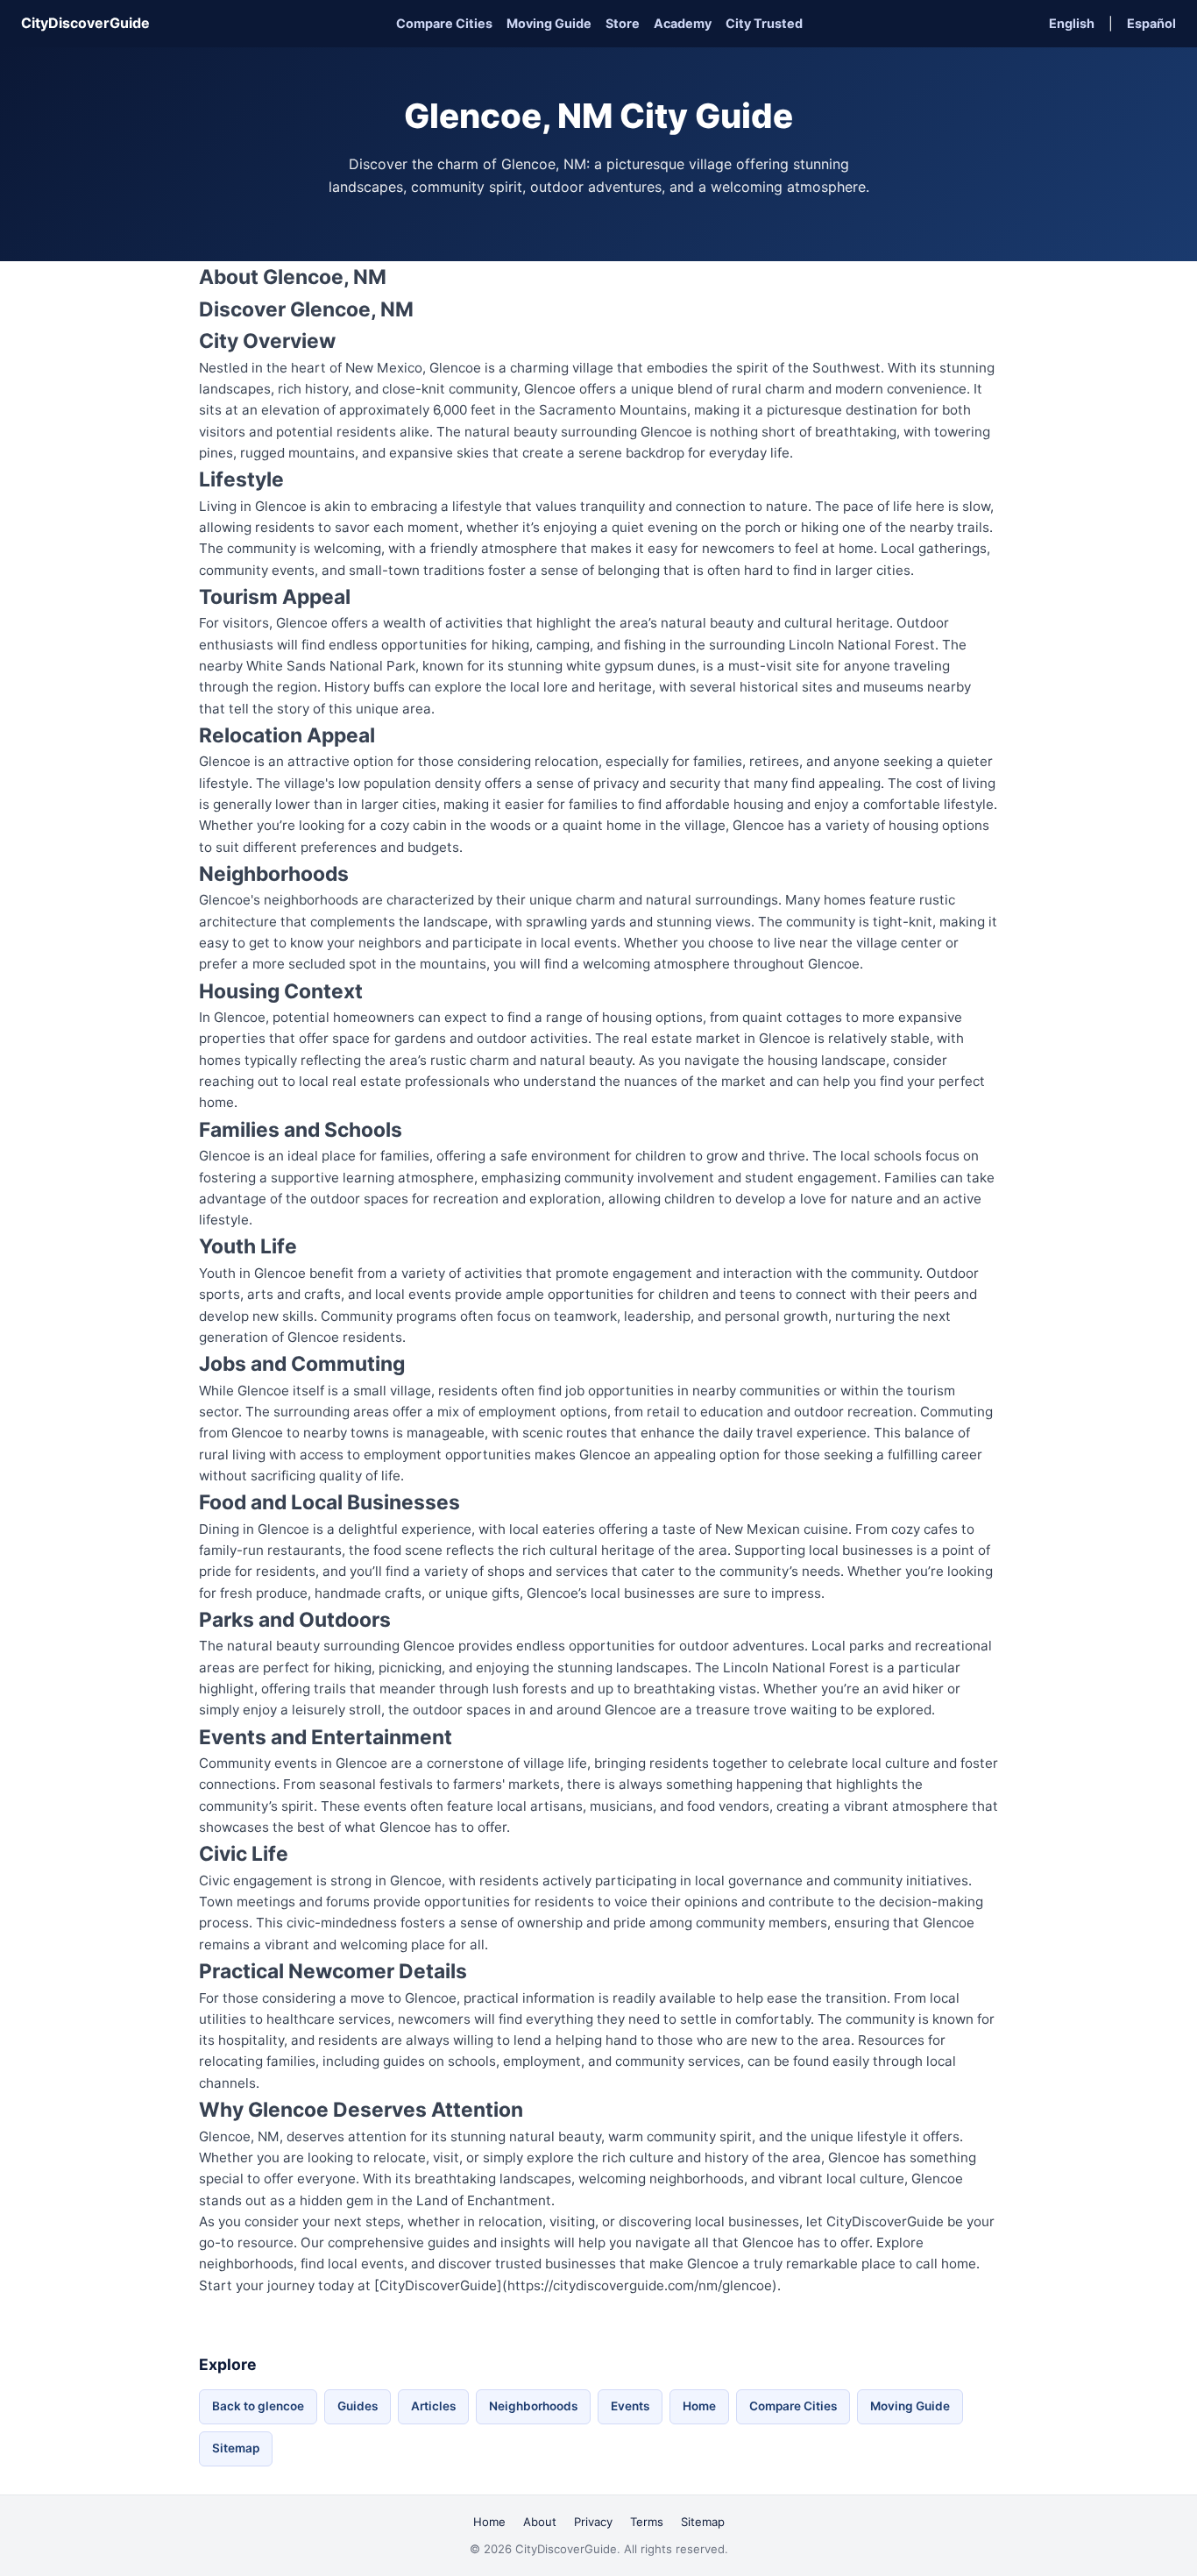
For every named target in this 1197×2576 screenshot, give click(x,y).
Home (699, 2406)
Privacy (593, 2522)
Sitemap (236, 2448)
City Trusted (764, 23)
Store (623, 23)
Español (1151, 23)
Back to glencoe (258, 2406)
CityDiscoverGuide (85, 23)
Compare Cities (444, 23)
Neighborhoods (533, 2406)
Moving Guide (549, 23)
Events (630, 2406)
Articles (433, 2406)
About (540, 2522)
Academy (683, 23)
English (1072, 23)
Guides (358, 2406)
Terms (647, 2522)
